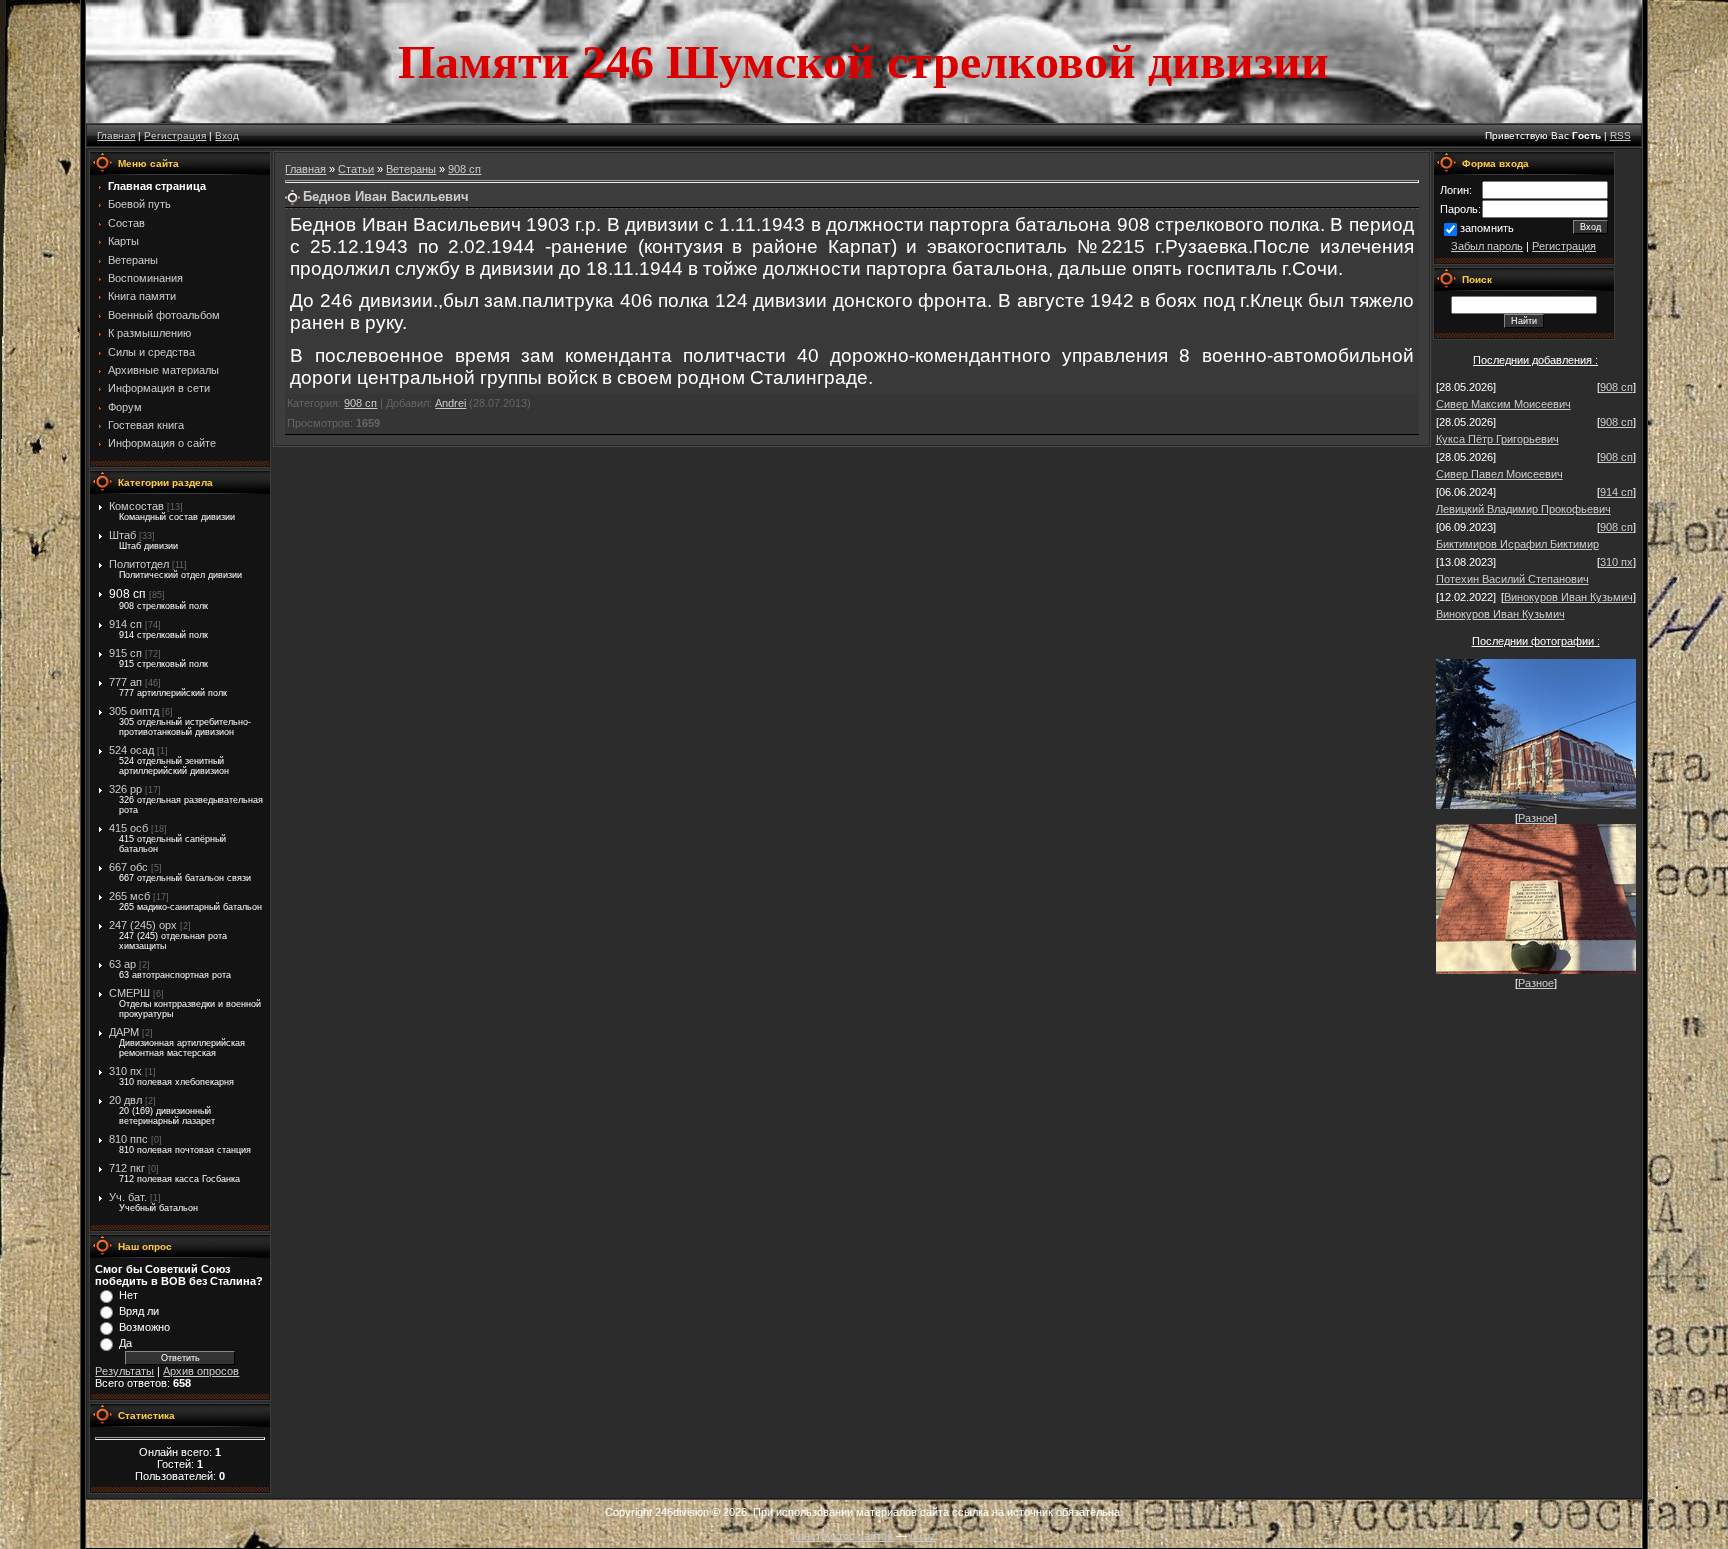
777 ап (125, 682)
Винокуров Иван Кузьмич (1568, 597)
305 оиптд (134, 711)
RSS (1620, 135)
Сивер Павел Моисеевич (1499, 474)
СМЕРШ (129, 993)
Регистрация (175, 135)
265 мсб (129, 896)
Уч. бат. (128, 1197)
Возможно (144, 1327)
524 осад (131, 750)
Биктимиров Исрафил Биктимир (1517, 544)
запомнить (1487, 228)
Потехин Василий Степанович (1512, 579)
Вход (227, 135)
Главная (116, 135)
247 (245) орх (143, 925)
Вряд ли (139, 1311)
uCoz (923, 1536)
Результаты (124, 1371)
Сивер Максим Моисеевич (1503, 404)
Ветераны (411, 169)
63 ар (122, 964)
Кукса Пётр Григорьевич (1497, 439)
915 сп (125, 653)
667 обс (128, 867)
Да (125, 1343)
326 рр (125, 789)
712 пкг (127, 1168)
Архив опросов (201, 1371)
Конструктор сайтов (842, 1536)
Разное (1536, 818)
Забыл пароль (1487, 246)
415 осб (128, 828)
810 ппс (128, 1139)
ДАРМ (124, 1032)
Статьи (356, 169)
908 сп (127, 594)
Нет (128, 1295)
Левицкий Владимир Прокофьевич (1523, 509)
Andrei (450, 403)
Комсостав (136, 506)
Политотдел (139, 564)
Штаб (122, 535)
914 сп (125, 624)
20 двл (125, 1100)
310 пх (125, 1071)
